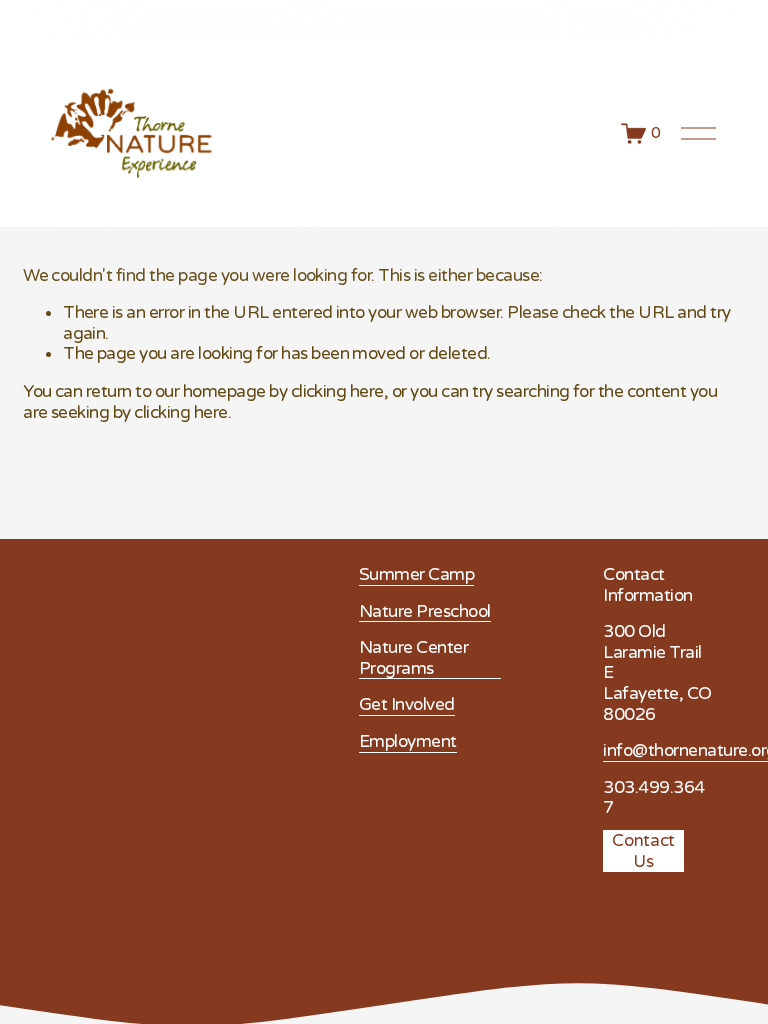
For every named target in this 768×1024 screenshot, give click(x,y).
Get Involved (407, 705)
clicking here (337, 391)
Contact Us (643, 851)
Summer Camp (416, 575)
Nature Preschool (425, 612)
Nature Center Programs (413, 658)
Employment (408, 742)
